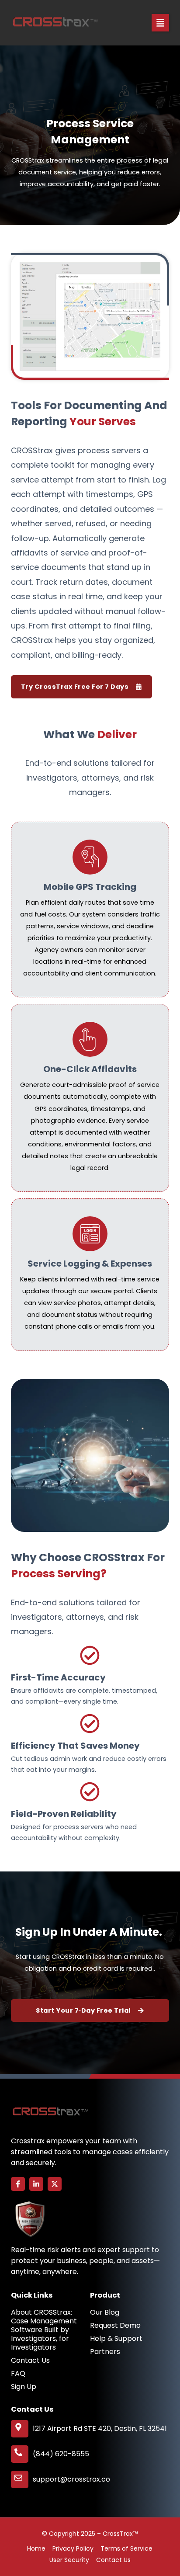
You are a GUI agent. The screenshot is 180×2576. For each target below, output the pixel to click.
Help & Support (116, 2339)
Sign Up (24, 2387)
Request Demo (115, 2326)
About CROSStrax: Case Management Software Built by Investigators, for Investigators (44, 2330)
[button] (160, 23)
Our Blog (105, 2312)
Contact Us (30, 2361)
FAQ (18, 2374)
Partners (105, 2352)
